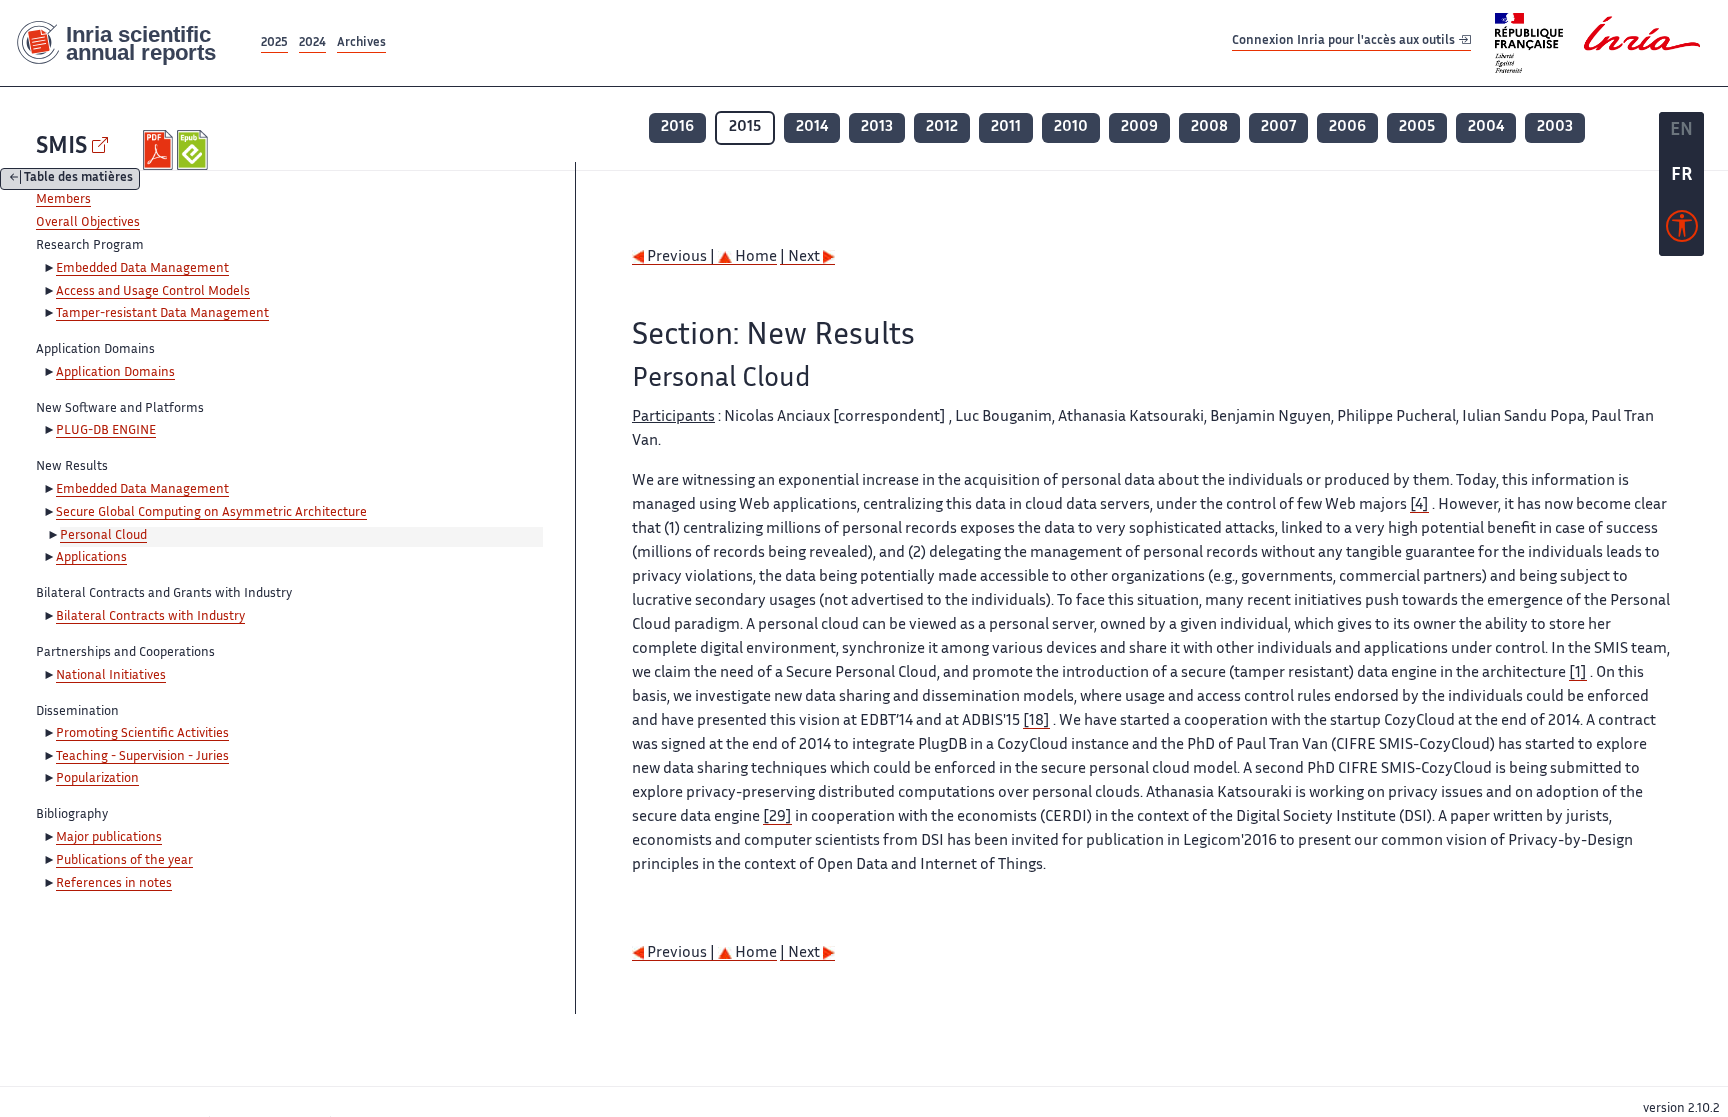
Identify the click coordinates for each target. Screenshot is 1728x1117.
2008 (1209, 127)
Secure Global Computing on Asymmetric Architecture (211, 513)
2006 (1347, 127)
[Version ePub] (194, 150)
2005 (1417, 127)
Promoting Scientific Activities (142, 734)
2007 (1278, 127)
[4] (1419, 505)
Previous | (681, 257)
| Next (801, 257)
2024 (312, 43)
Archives (361, 43)
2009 (1139, 127)
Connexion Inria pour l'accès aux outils (1345, 42)
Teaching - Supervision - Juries (142, 757)
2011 (1006, 127)
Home (754, 257)
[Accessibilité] (1682, 231)
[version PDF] (160, 150)
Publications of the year (124, 861)
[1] (1578, 673)
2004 (1486, 127)
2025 (274, 43)
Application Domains (115, 373)
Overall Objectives (88, 223)
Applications (91, 558)
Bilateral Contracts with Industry (150, 617)
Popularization (97, 779)
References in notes (114, 884)
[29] (777, 817)
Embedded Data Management (142, 269)
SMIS (61, 147)
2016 (677, 127)
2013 (877, 127)
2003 (1555, 127)
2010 (1071, 127)
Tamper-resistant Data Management (162, 314)
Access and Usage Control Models (153, 292)
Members (63, 200)
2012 (942, 127)
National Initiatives (111, 676)
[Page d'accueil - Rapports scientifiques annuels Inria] (128, 43)
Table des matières (78, 179)
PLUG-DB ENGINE (106, 431)
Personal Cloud (103, 536)
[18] (1036, 721)
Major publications (109, 838)
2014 (812, 127)
